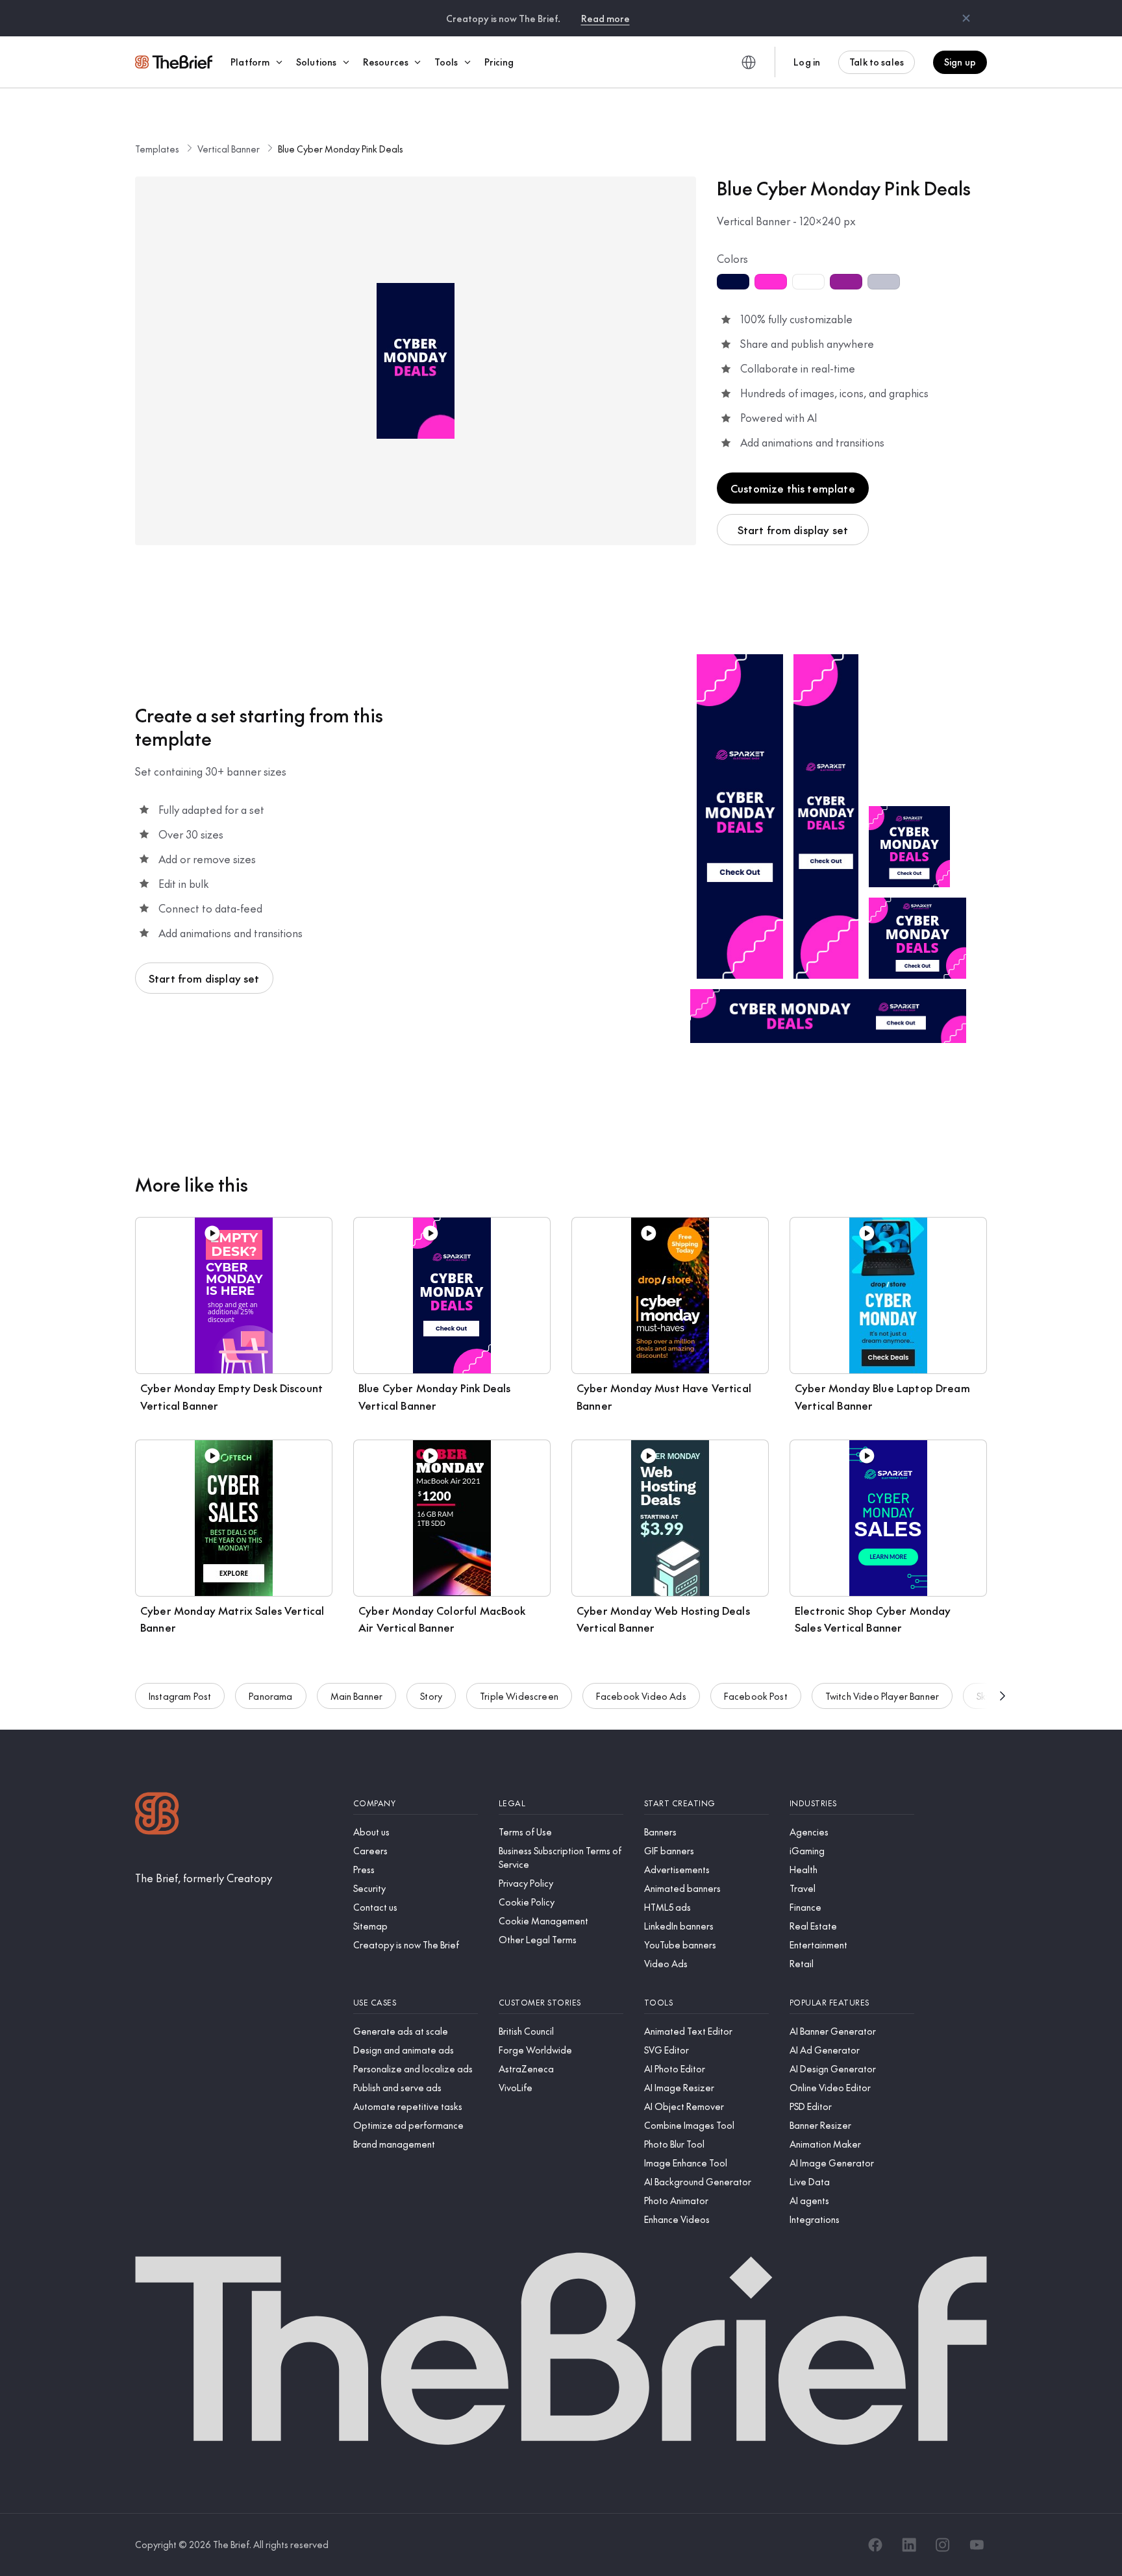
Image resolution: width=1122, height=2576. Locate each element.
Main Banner (357, 1696)
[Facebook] (875, 2545)
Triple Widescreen (519, 1696)
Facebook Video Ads (641, 1696)
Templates (157, 149)
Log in (807, 62)
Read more (605, 18)
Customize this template (793, 488)
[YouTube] (977, 2545)
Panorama (270, 1696)
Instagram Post (180, 1696)
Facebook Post (756, 1696)
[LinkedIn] (909, 2545)
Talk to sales (877, 62)
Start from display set (793, 530)
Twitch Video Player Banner (882, 1696)
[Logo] (157, 1815)
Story (431, 1696)
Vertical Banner (229, 149)
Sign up (960, 62)
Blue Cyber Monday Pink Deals (341, 149)
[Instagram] (943, 2545)
